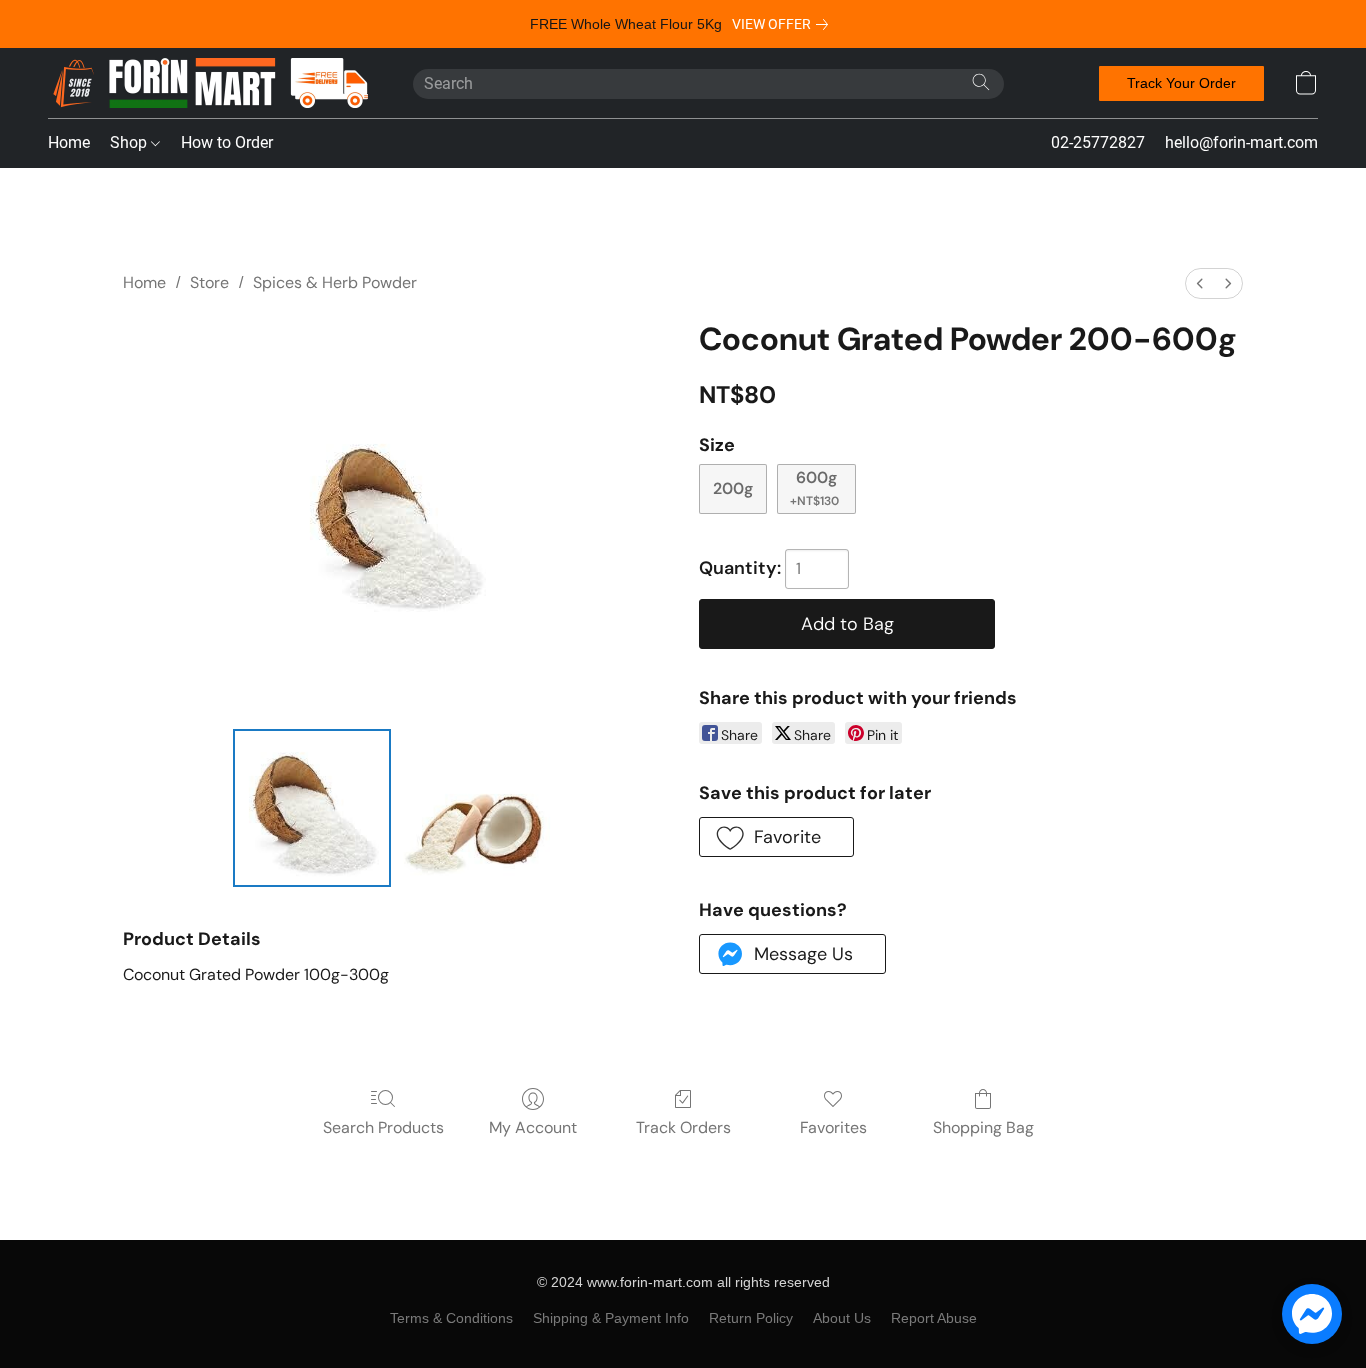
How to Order (227, 142)
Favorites (833, 1127)
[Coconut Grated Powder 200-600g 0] (312, 808)
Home (69, 142)
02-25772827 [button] (1098, 142)
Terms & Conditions (451, 1318)
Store (209, 282)
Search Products (383, 1127)
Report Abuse (934, 1318)
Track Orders (683, 1127)
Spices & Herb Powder (335, 282)
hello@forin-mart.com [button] (1241, 142)
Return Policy (751, 1318)
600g (814, 488)
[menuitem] (1200, 283)
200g (733, 488)
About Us (842, 1318)
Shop (130, 142)
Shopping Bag (983, 1127)
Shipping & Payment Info (611, 1318)
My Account (533, 1127)
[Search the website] (981, 82)
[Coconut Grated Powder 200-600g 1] (478, 808)
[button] (210, 83)
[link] (784, 24)
